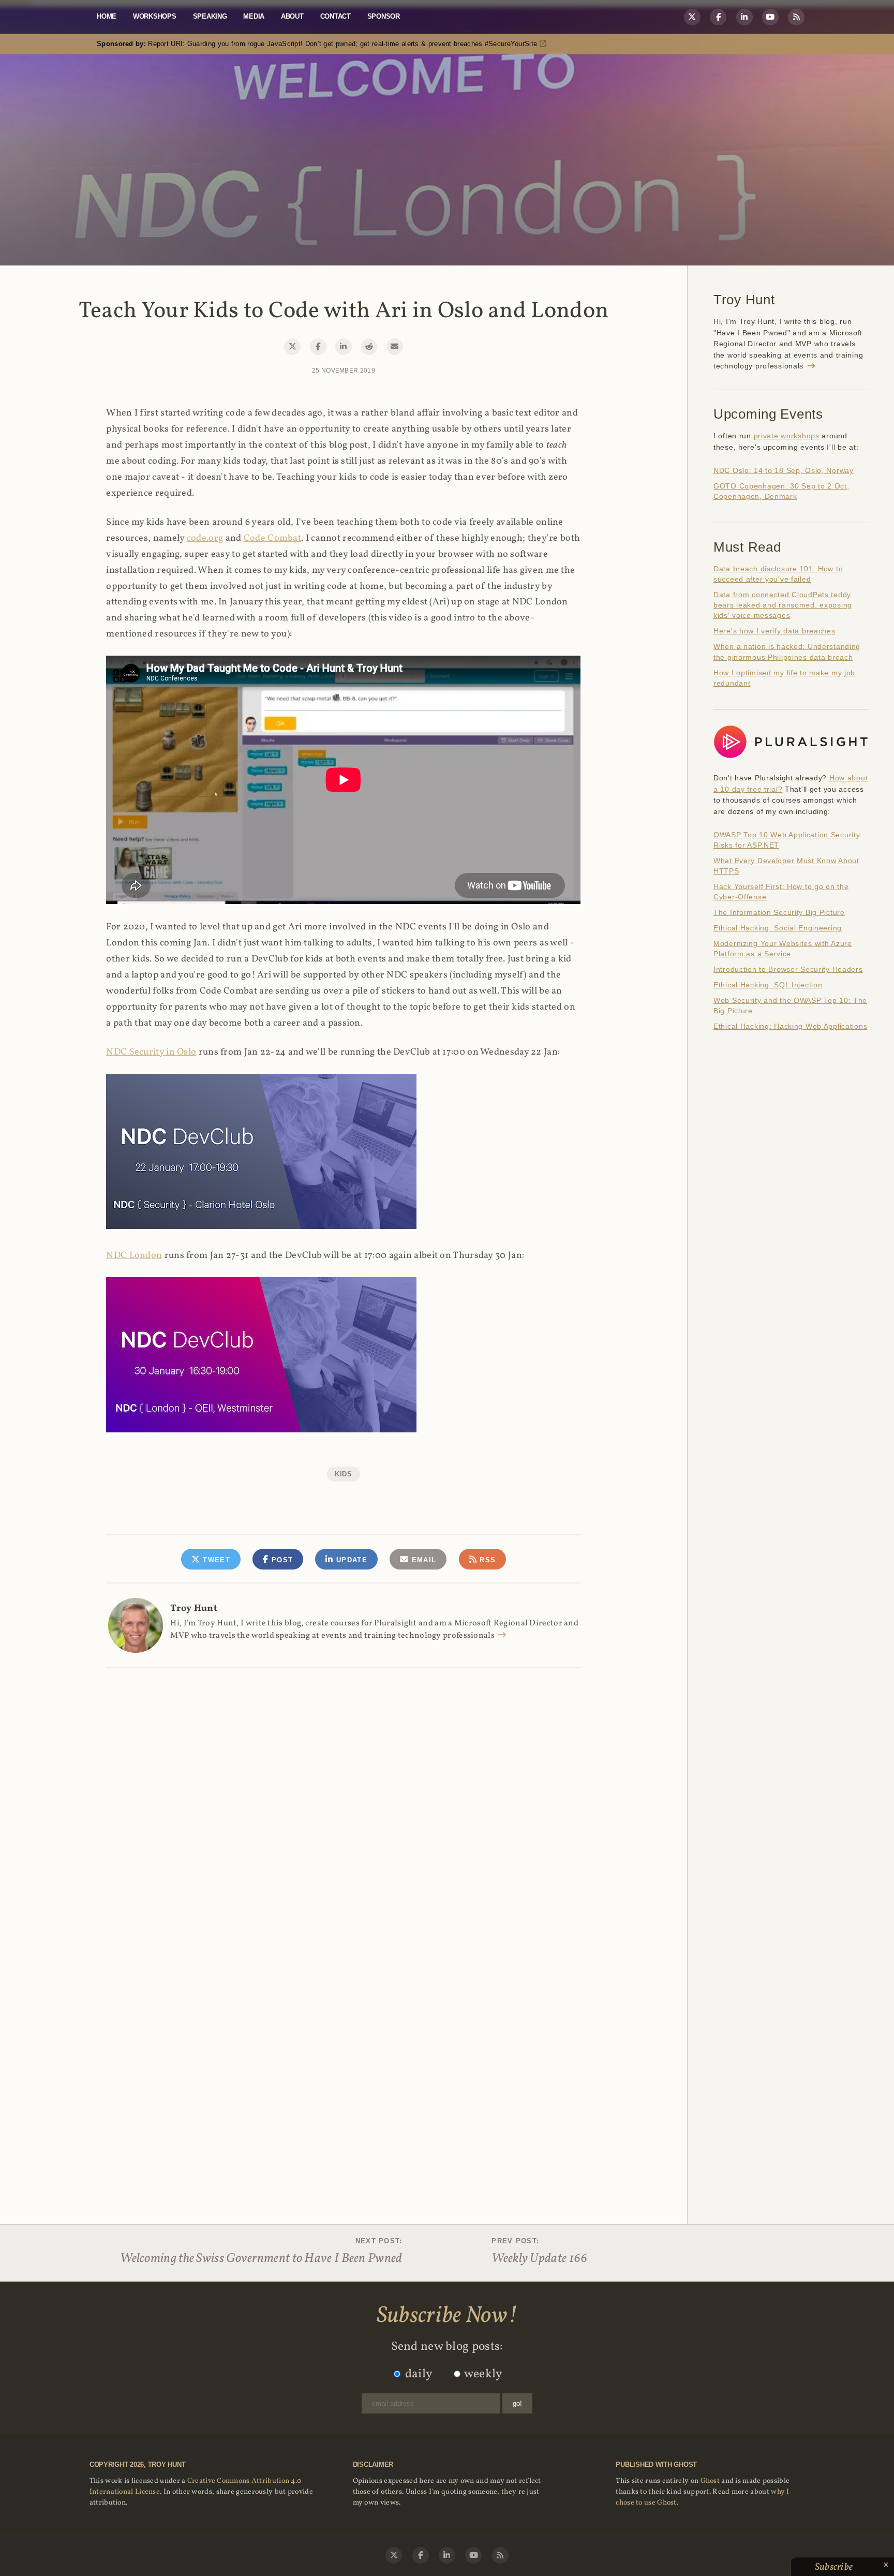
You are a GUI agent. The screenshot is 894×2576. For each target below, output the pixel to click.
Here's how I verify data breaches (774, 631)
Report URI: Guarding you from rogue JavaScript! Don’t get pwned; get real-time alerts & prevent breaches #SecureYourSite (318, 44)
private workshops (787, 436)
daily (419, 2374)
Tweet (215, 1560)
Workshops (155, 16)
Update (351, 1560)
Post (281, 1560)
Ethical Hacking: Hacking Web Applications (790, 1026)
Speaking (210, 16)
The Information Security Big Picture (779, 912)
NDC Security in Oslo (151, 1052)
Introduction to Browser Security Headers (788, 969)
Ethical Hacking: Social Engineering (778, 928)
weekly (483, 2374)
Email (422, 1560)
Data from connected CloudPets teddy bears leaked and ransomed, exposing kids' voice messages (783, 605)
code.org (205, 538)
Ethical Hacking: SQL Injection (768, 985)
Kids (344, 1474)
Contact (336, 16)
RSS (486, 1560)
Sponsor (384, 16)
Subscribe (835, 2567)
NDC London (134, 1256)
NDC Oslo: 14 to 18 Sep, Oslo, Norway (784, 470)
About (292, 16)
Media (254, 16)
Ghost (710, 2481)
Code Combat (272, 538)
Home (107, 16)
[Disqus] (343, 1800)
